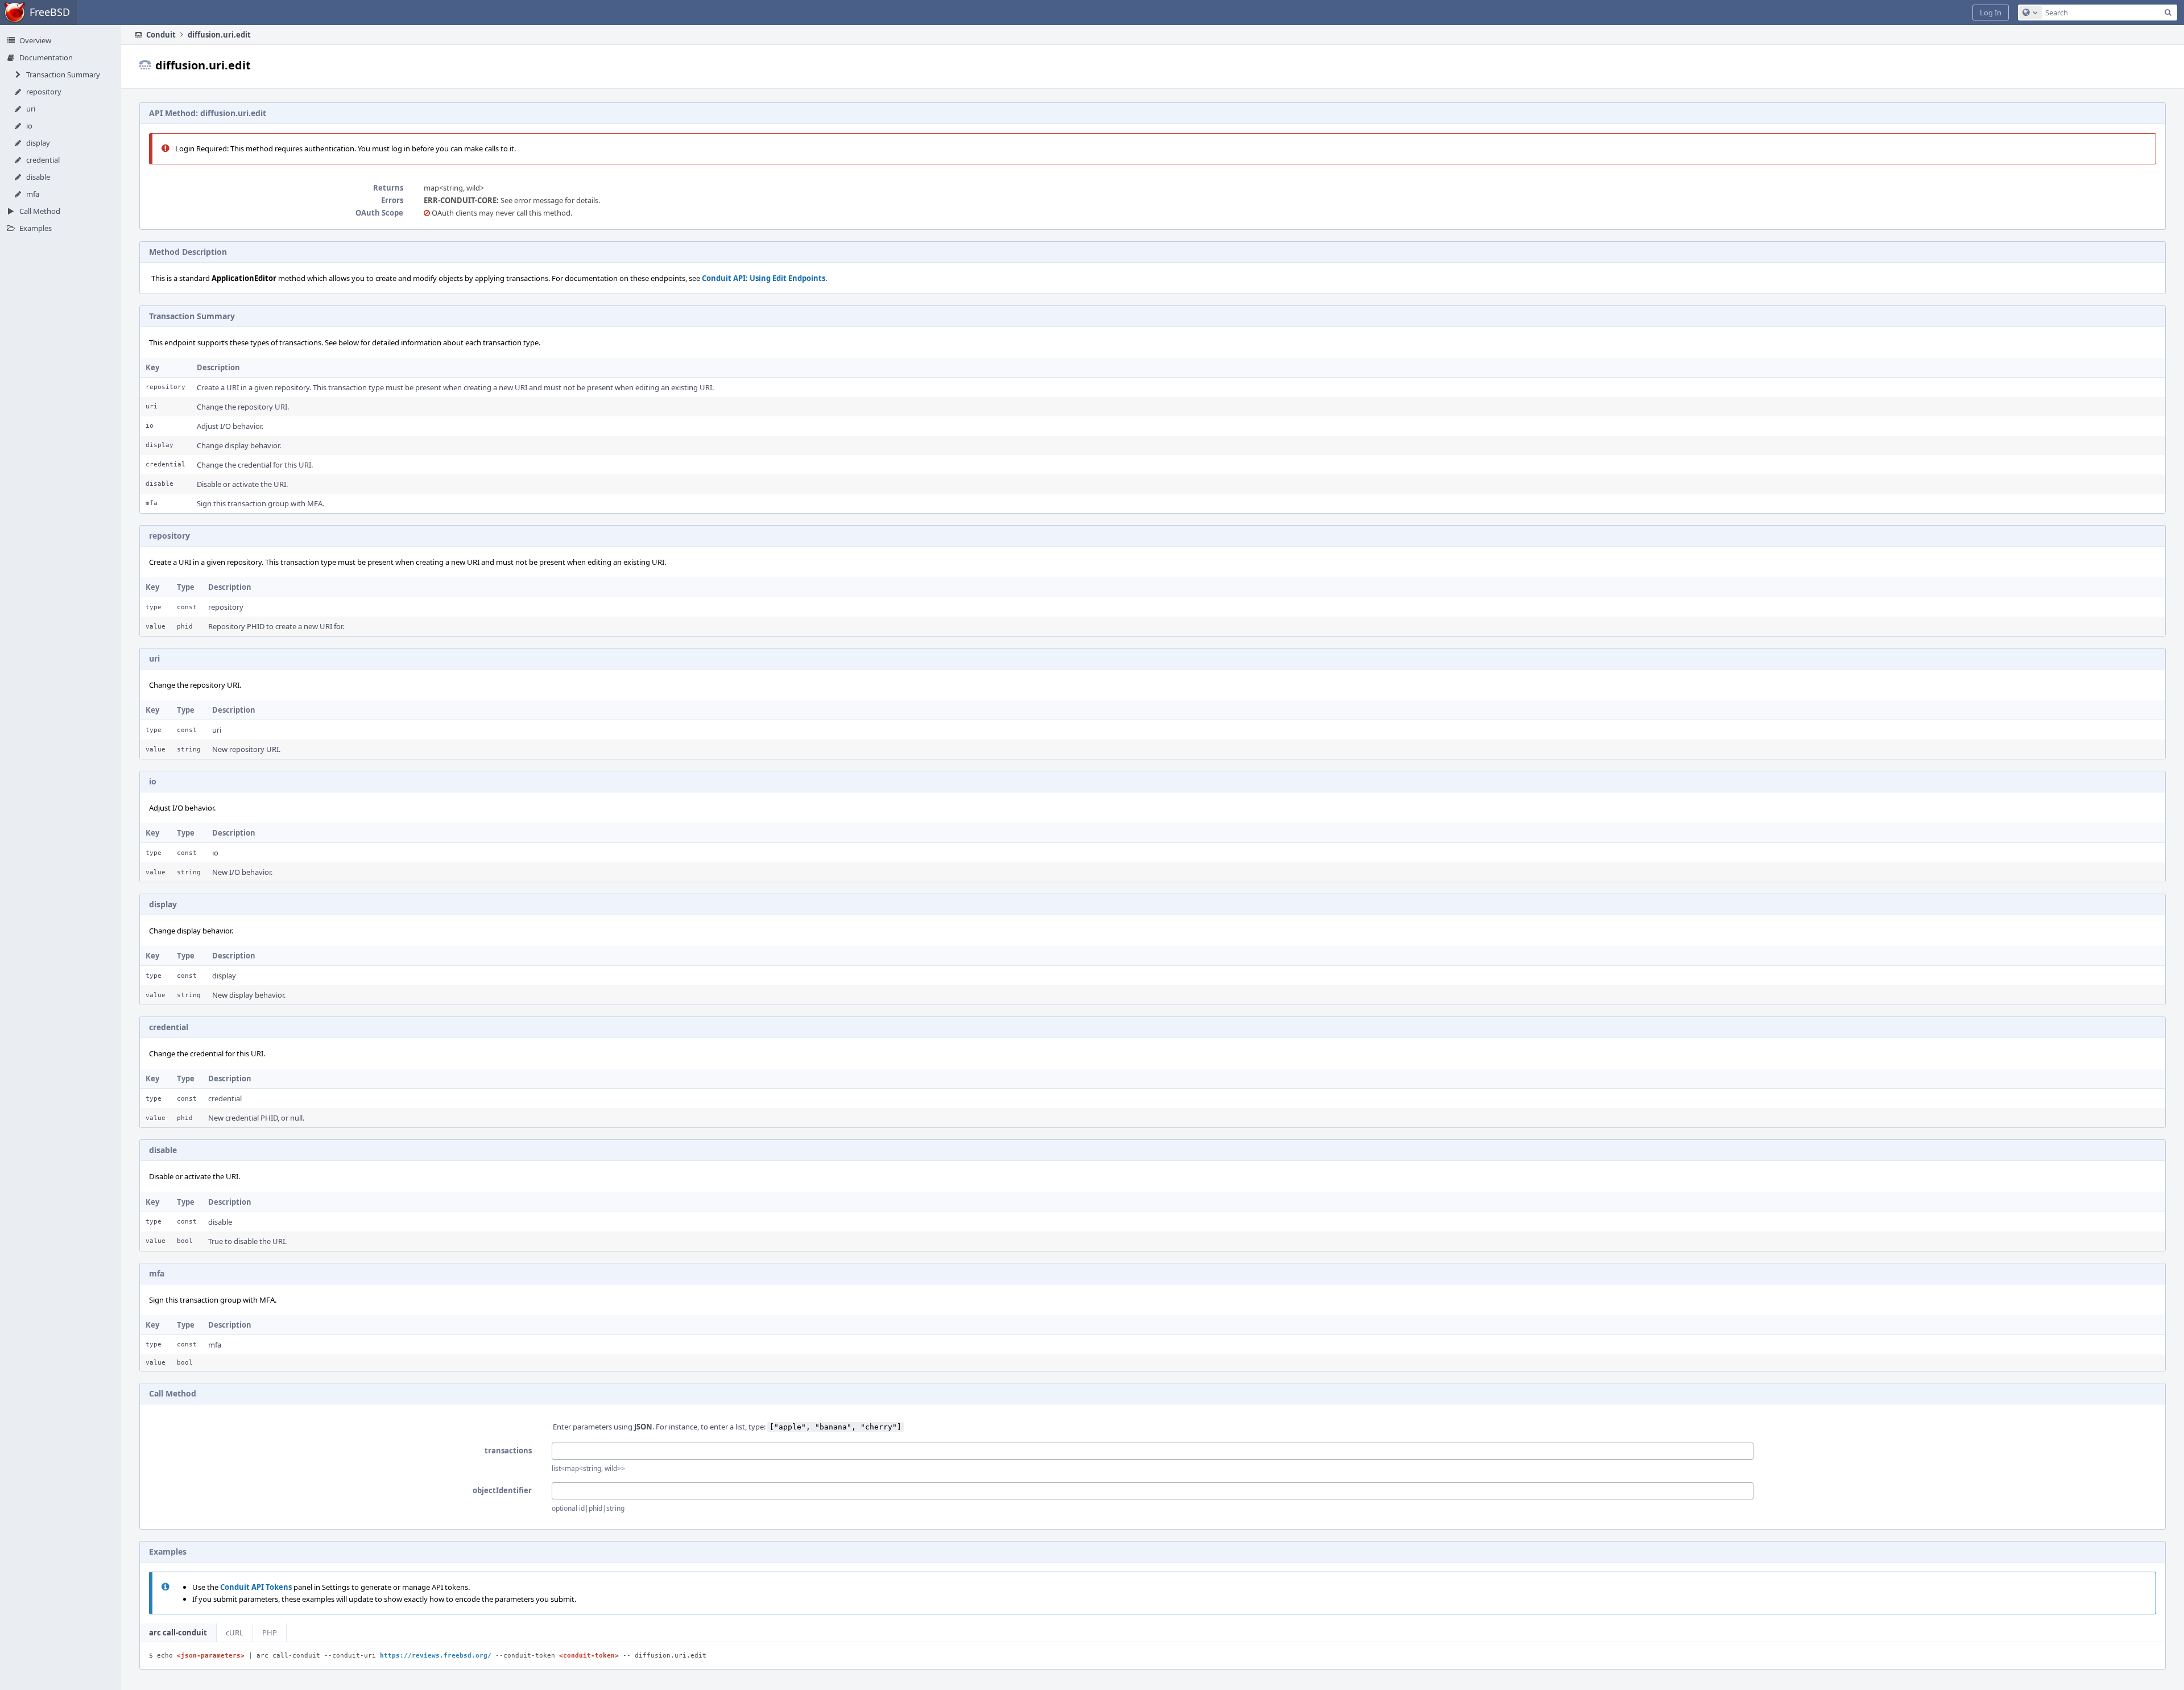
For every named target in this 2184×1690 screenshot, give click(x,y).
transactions (508, 1451)
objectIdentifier (502, 1490)
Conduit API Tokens (256, 1587)
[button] (1991, 13)
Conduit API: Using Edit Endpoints (764, 278)
